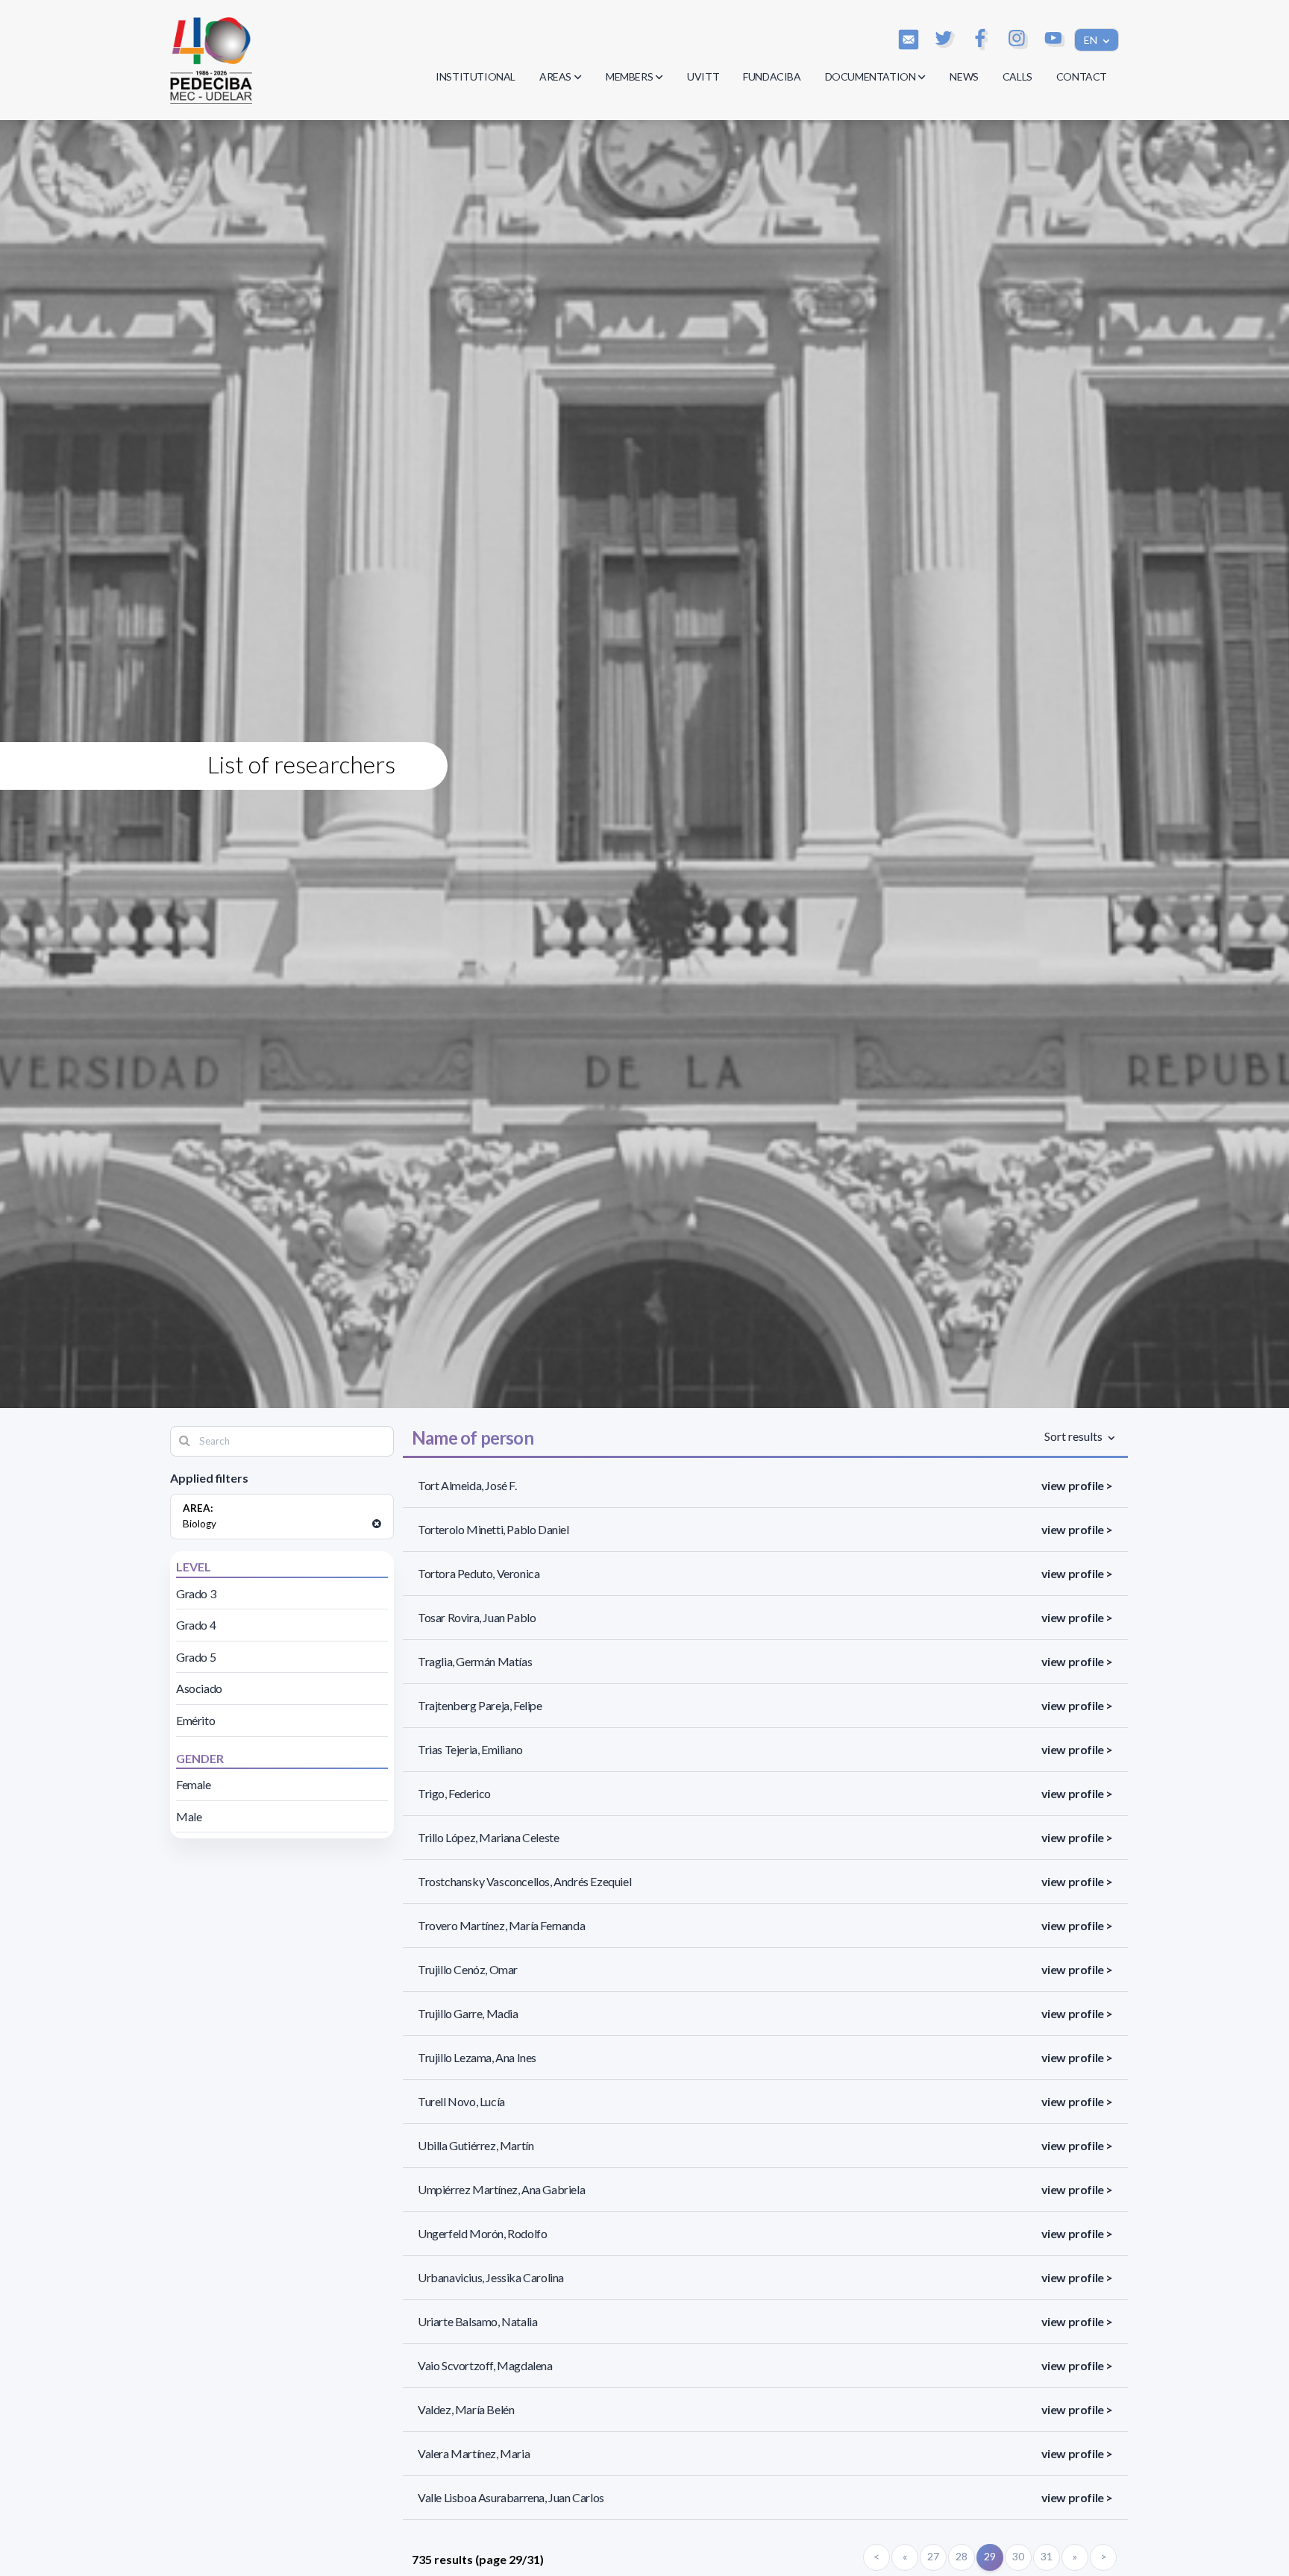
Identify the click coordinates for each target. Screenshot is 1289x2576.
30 (1018, 2556)
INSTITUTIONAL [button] (476, 76)
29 (990, 2556)
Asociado (199, 1688)
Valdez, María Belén (466, 2409)
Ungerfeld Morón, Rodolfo (482, 2233)
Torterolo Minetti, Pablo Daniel (493, 1529)
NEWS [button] (964, 76)
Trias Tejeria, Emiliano (470, 1749)
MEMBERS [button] (629, 76)
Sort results (1075, 1436)
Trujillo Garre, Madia (468, 2013)
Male (189, 1816)
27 (933, 2556)
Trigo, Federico (454, 1793)
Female (194, 1784)
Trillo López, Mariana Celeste (488, 1837)
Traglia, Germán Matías (475, 1661)
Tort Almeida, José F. (467, 1485)
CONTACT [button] (1082, 76)
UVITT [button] (703, 76)
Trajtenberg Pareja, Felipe (480, 1705)
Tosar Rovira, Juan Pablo (477, 1617)
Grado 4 (196, 1625)
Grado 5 (196, 1657)
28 (961, 2556)
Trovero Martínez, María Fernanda (501, 1925)
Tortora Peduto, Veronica (479, 1573)
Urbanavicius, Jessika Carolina (491, 2277)
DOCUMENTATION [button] (871, 76)
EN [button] (1092, 40)
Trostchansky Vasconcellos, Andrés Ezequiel (524, 1881)
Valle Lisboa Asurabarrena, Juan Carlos (511, 2497)
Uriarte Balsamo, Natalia (477, 2321)
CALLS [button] (1017, 76)
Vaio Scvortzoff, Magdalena (485, 2365)
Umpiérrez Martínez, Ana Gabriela (501, 2189)
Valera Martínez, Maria (474, 2453)
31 (1046, 2556)
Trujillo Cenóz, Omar (468, 1969)
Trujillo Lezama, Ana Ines (477, 2057)
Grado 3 (196, 1593)
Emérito (195, 1720)
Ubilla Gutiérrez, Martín (476, 2145)
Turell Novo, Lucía (461, 2101)
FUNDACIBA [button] (772, 76)
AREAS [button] (555, 76)
